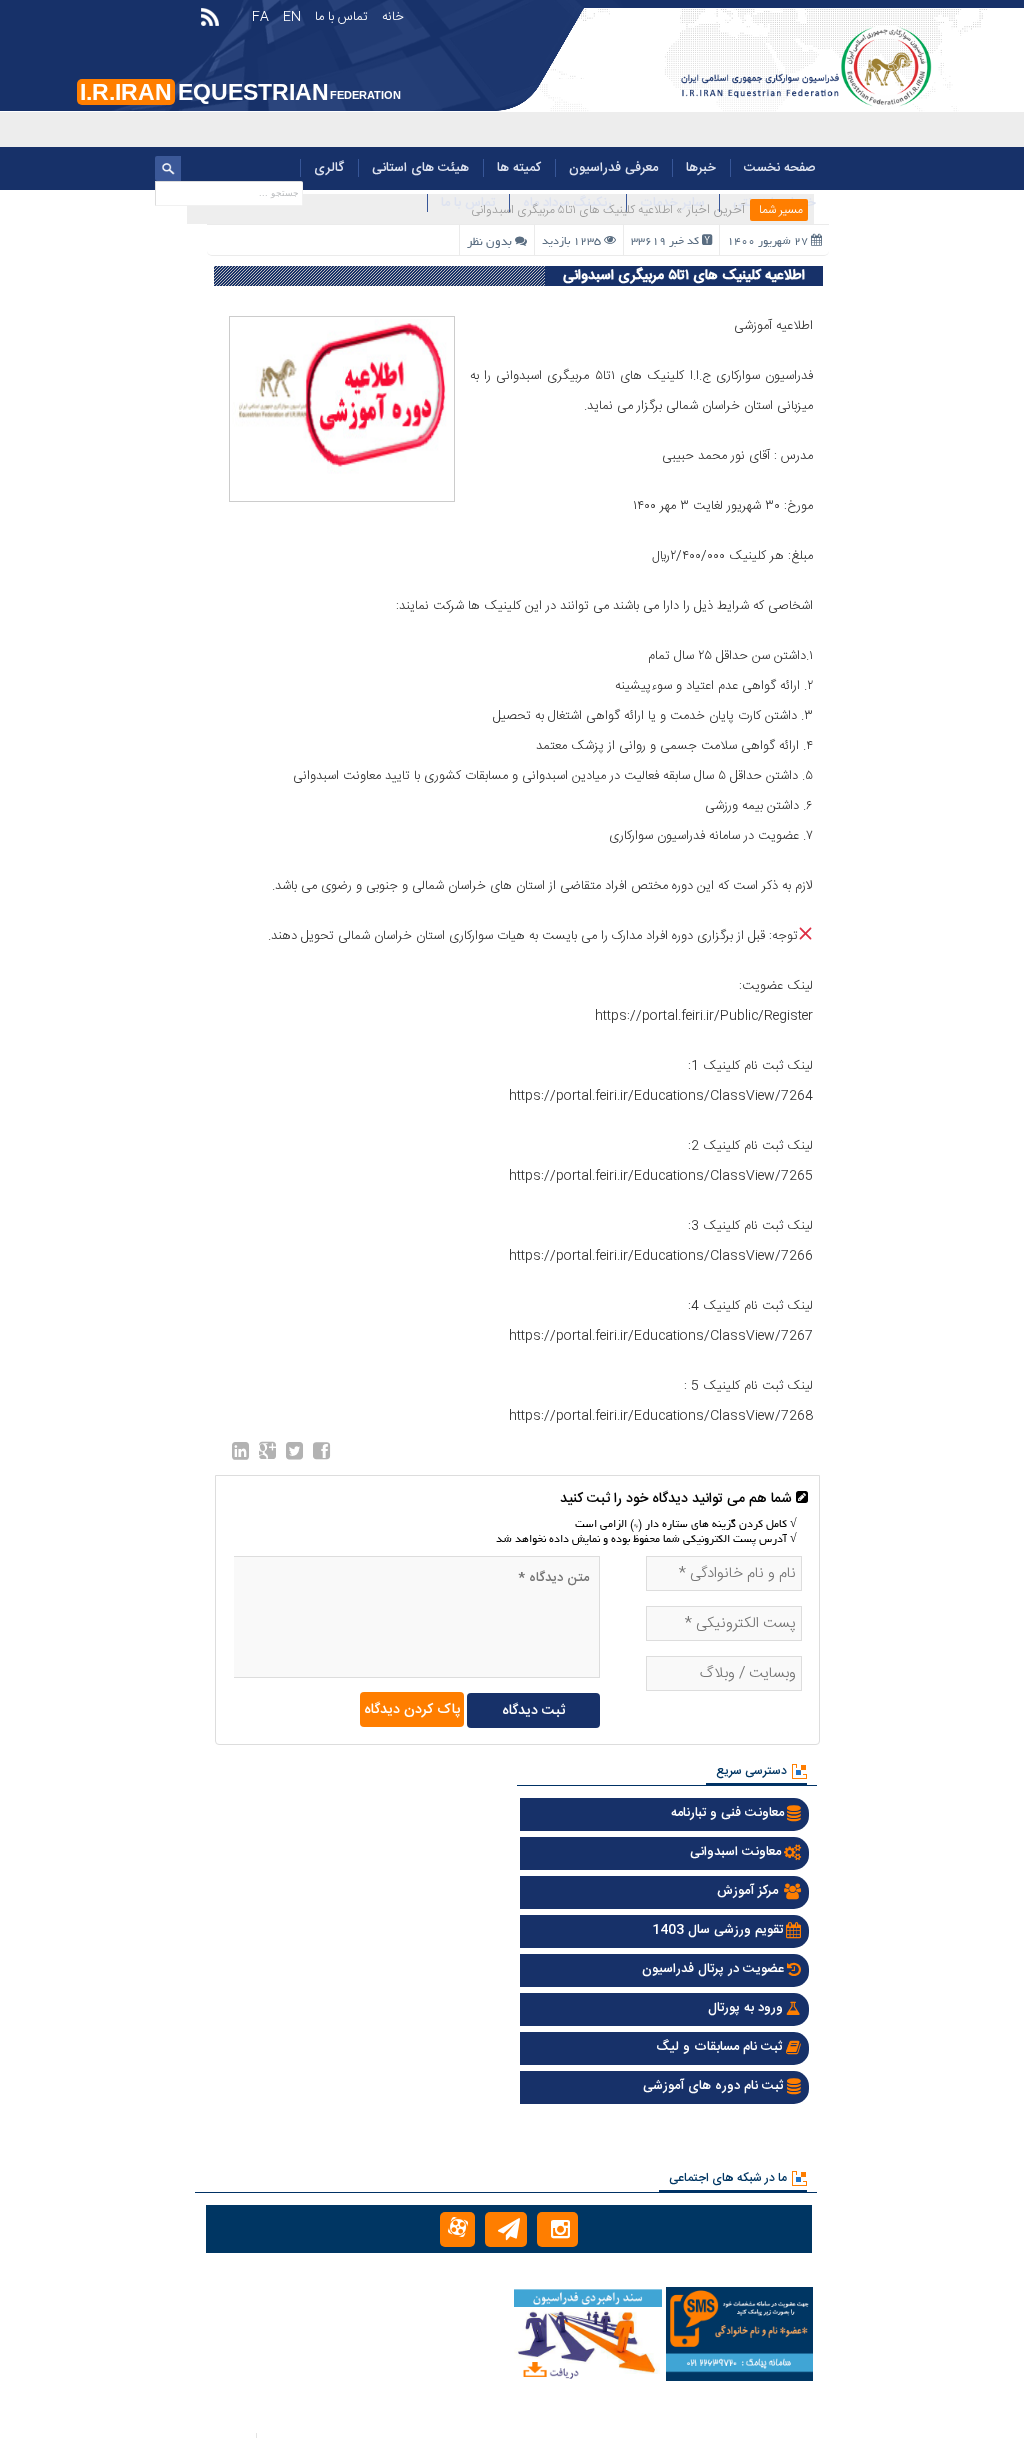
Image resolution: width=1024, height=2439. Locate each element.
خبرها (701, 168)
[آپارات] (457, 2229)
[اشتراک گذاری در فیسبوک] (321, 1455)
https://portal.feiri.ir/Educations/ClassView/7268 (661, 1416)
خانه (393, 17)
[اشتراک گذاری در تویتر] (294, 1455)
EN (292, 17)
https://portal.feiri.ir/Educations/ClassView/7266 (661, 1256)
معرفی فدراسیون (613, 168)
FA (260, 17)
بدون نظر (489, 242)
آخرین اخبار (716, 210)
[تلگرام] (505, 2229)
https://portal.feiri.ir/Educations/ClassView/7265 (661, 1176)
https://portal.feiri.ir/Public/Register (704, 1016)
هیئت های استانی (420, 168)
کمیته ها (519, 168)
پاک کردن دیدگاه (412, 1710)
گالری (329, 168)
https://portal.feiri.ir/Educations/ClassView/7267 (661, 1336)
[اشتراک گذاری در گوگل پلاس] (267, 1455)
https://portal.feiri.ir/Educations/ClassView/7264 (661, 1096)
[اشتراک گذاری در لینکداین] (240, 1455)
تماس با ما (341, 17)
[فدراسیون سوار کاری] (804, 107)
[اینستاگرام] (557, 2229)
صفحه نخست (780, 168)
